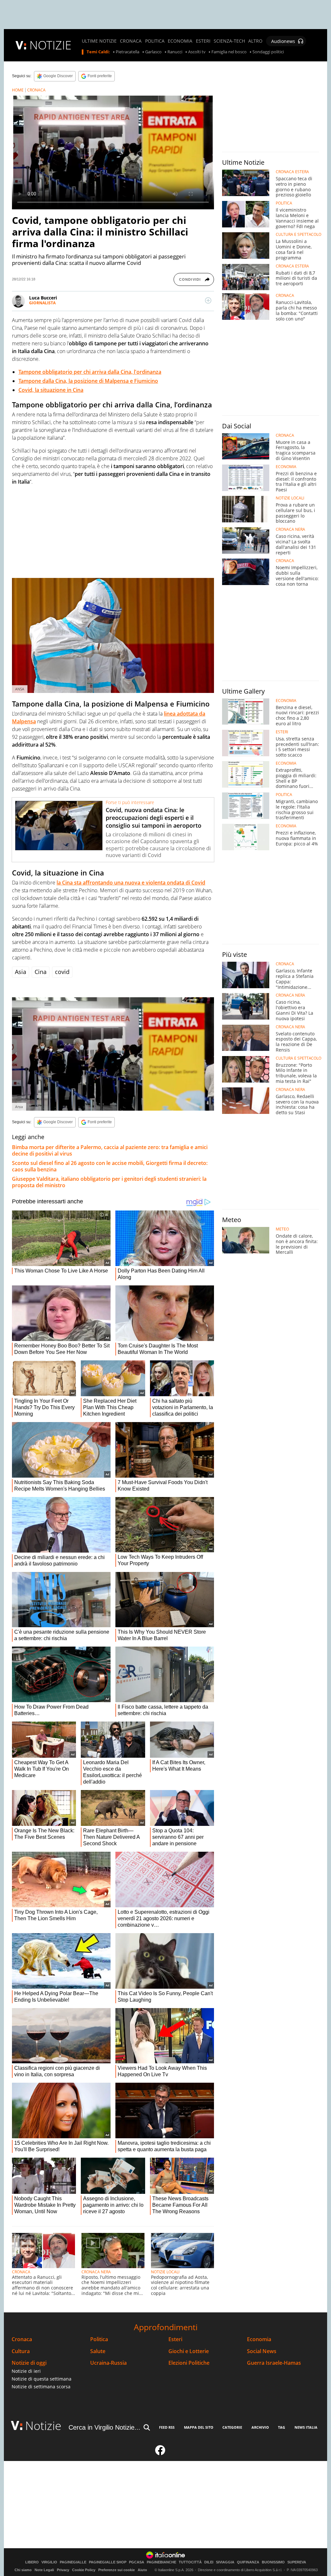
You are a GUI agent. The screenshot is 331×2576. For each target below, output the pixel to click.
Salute (98, 2351)
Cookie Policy (84, 2570)
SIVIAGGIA (225, 2562)
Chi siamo (23, 2570)
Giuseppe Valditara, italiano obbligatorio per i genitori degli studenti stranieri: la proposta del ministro (109, 1182)
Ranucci (175, 52)
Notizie (43, 2426)
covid (62, 972)
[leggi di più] (208, 300)
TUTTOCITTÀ (190, 2562)
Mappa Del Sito (199, 2427)
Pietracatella (128, 52)
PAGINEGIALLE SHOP (108, 2562)
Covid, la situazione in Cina (51, 390)
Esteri (175, 2339)
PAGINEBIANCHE (161, 2562)
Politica (99, 2339)
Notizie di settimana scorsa (41, 2387)
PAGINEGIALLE (73, 2562)
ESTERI (203, 41)
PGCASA (137, 2562)
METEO (282, 1229)
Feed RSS (167, 2427)
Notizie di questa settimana (42, 2379)
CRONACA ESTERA (292, 172)
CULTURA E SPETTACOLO (299, 235)
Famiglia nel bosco (229, 52)
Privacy (63, 2570)
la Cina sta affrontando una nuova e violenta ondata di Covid (131, 883)
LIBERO (32, 2562)
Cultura (21, 2351)
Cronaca (22, 2339)
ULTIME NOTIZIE (99, 41)
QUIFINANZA (248, 2562)
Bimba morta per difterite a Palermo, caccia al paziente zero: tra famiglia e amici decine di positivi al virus (110, 1150)
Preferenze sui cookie (117, 2570)
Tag (282, 2427)
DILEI (209, 2562)
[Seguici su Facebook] (160, 2453)
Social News (262, 2351)
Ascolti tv (197, 52)
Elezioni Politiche (189, 2363)
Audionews (283, 41)
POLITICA (155, 41)
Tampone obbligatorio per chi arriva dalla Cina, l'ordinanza (90, 372)
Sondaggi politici (268, 52)
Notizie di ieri (26, 2371)
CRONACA (131, 41)
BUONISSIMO (273, 2562)
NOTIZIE (50, 45)
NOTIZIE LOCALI (165, 2272)
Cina (41, 972)
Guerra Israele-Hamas (274, 2363)
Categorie (232, 2427)
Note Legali (44, 2570)
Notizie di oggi (29, 2363)
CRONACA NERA (96, 2272)
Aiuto (142, 2570)
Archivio (260, 2427)
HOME (18, 90)
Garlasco (153, 52)
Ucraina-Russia (108, 2363)
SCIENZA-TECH (229, 41)
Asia (21, 972)
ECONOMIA (180, 41)
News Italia (306, 2427)
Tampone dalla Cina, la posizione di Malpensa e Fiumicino (88, 381)
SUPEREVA (297, 2562)
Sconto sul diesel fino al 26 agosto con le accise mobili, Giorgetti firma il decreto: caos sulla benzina (110, 1166)
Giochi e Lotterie (189, 2351)
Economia (259, 2339)
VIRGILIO (49, 2562)
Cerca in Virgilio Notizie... (104, 2427)
